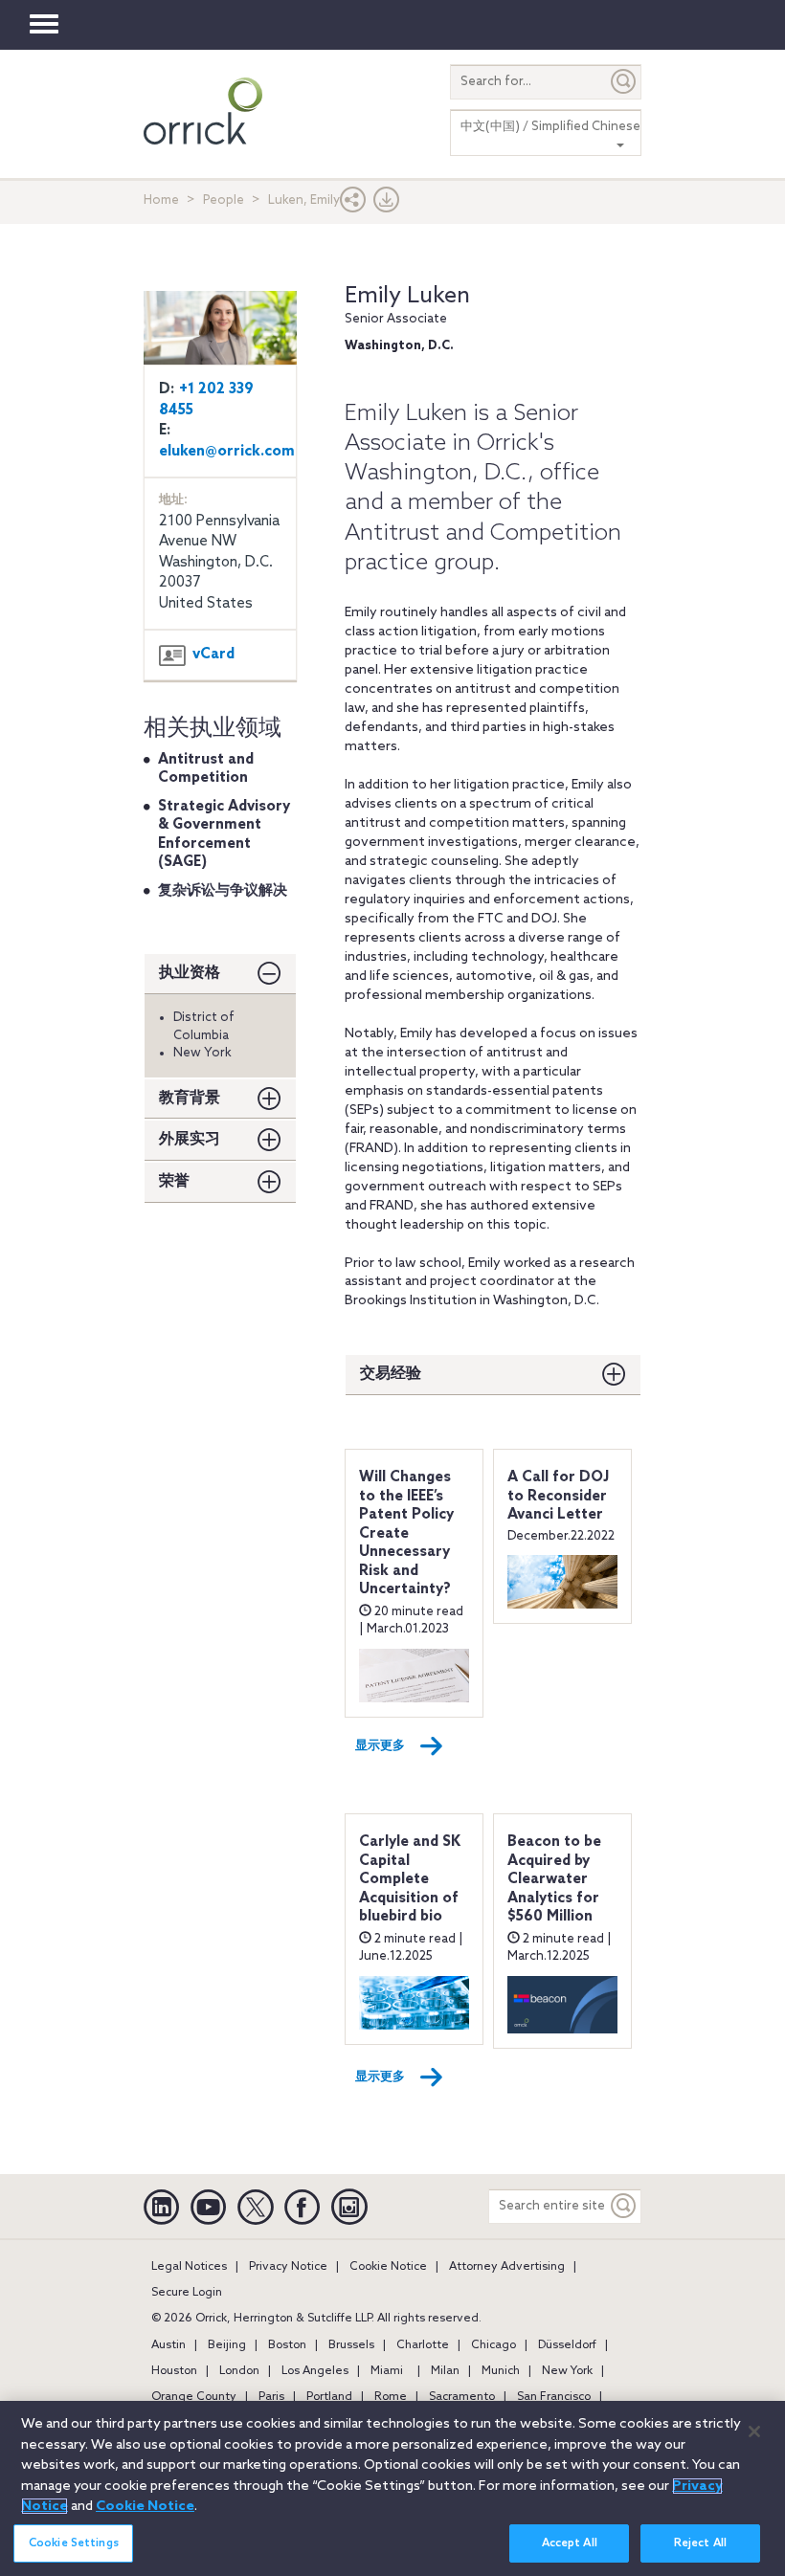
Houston (174, 2371)
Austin (168, 2345)
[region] (392, 2488)
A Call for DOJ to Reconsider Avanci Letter (558, 1496)
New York (567, 2371)
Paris (271, 2397)
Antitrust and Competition (206, 769)
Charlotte (423, 2345)
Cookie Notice (388, 2267)
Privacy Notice (288, 2267)
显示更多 (380, 1746)
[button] (353, 204)
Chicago (493, 2345)
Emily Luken (407, 296)
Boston (287, 2345)
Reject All (700, 2543)
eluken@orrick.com (227, 452)
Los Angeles (315, 2371)
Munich (501, 2371)
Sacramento (462, 2397)
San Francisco (554, 2397)
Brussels (351, 2345)
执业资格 (190, 973)
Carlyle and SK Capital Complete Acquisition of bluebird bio (410, 1879)
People (224, 200)
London (239, 2371)
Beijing (227, 2345)
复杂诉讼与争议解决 (223, 891)
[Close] (754, 2432)
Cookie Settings (74, 2543)
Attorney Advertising (507, 2267)
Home (161, 200)
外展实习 (190, 1139)
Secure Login (187, 2293)
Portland (329, 2397)
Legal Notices (189, 2267)
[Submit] (624, 82)
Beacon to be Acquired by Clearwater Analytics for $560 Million (554, 1879)
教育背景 (190, 1098)
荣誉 (174, 1181)
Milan (445, 2371)
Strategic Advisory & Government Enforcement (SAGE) (224, 835)
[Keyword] (624, 2206)
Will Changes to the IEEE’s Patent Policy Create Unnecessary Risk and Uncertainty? (406, 1533)
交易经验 (391, 1374)
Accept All (570, 2543)
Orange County (194, 2397)
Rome (391, 2397)
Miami (387, 2371)
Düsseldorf (567, 2345)
